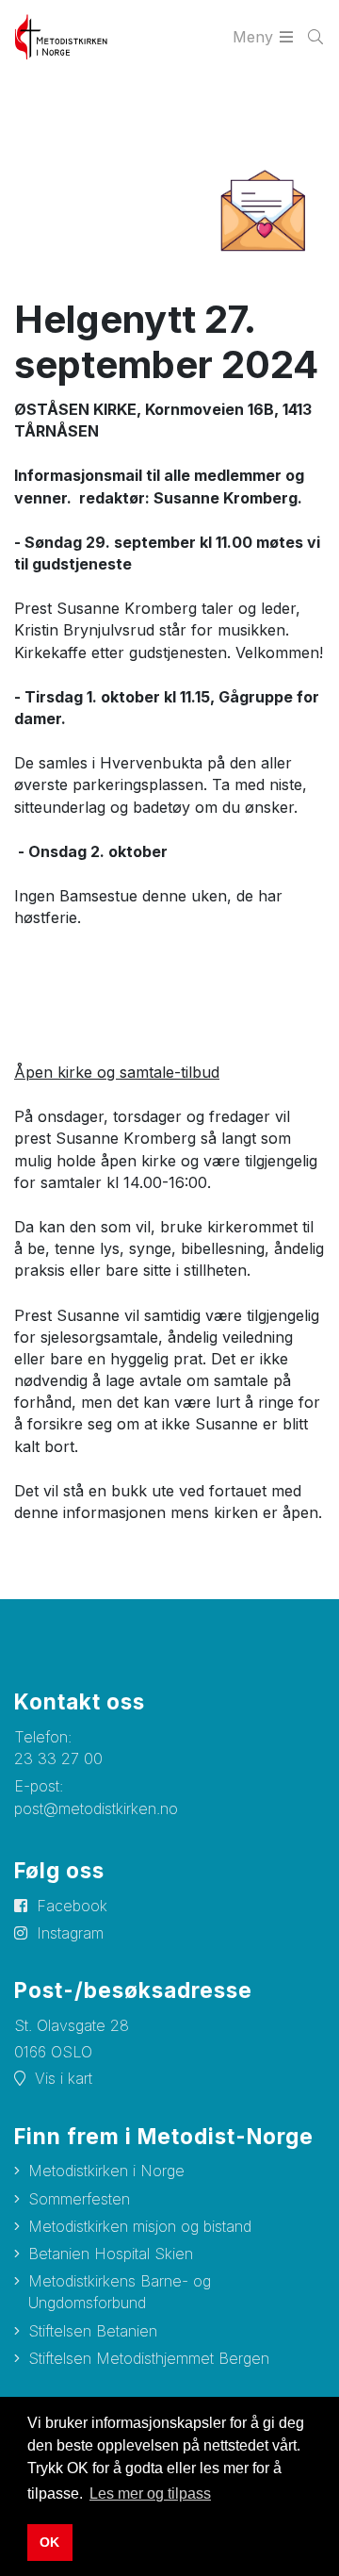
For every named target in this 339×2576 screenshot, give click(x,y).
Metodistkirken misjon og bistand (140, 2226)
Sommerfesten (79, 2199)
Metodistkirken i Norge (106, 2171)
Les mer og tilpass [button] (150, 2493)
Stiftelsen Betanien (93, 2331)
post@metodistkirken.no (96, 1808)
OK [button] (49, 2542)
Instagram (70, 1933)
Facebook (72, 1906)
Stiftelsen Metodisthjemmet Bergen (149, 2358)
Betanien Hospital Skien (111, 2254)
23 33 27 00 (58, 1759)
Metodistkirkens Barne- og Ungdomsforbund (120, 2292)
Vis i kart (64, 2078)
